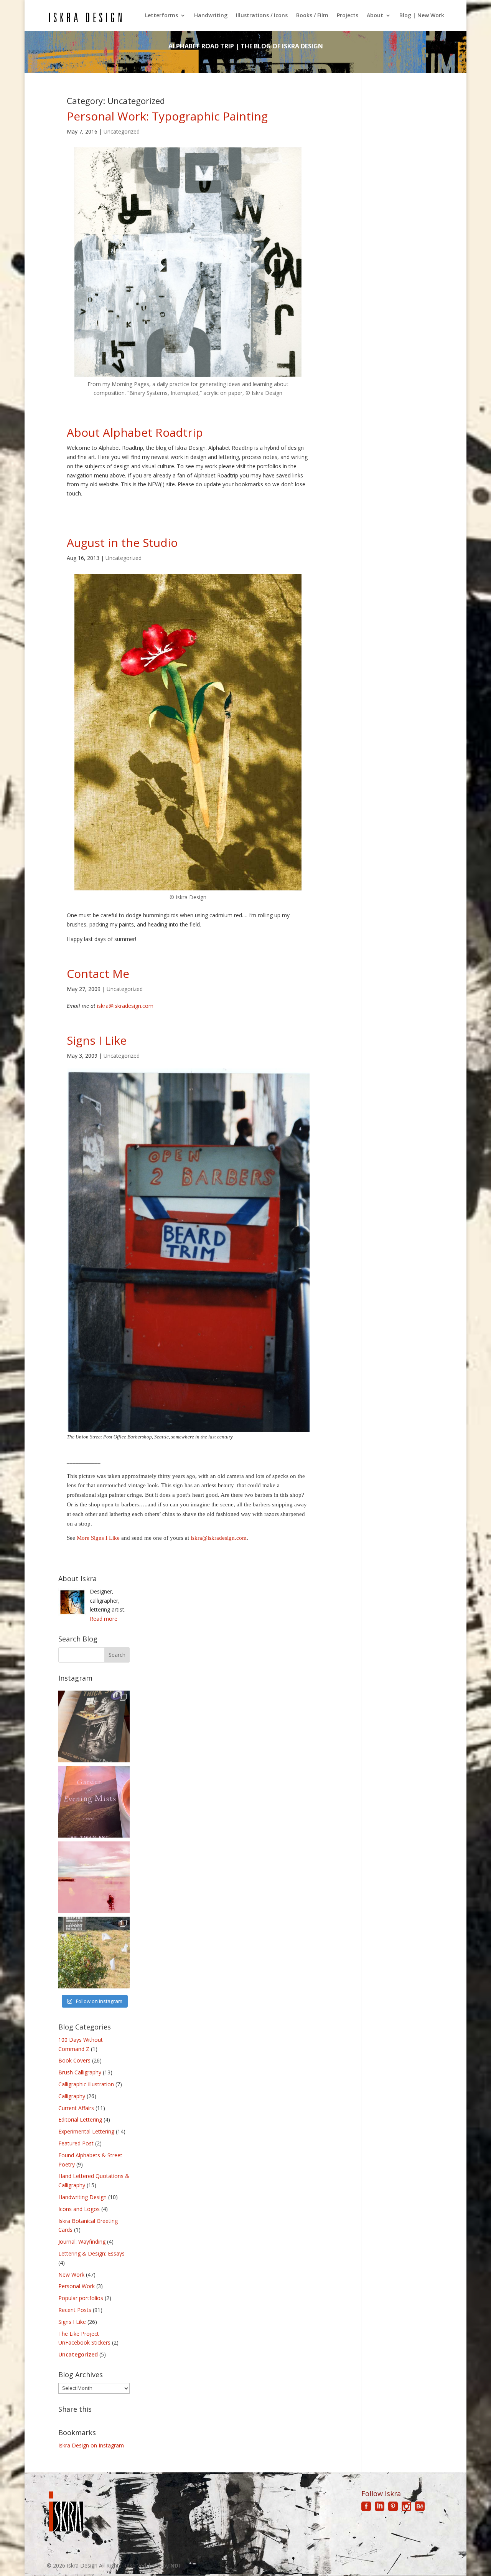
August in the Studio (122, 542)
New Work (71, 2275)
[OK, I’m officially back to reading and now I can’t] (94, 1726)
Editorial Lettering (80, 2119)
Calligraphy (72, 2096)
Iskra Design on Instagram (91, 2445)
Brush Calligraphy (80, 2072)
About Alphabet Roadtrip (135, 432)
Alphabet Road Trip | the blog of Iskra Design (246, 46)
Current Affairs (76, 2108)
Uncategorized (122, 131)
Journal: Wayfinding (82, 2242)
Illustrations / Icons (262, 16)
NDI (175, 2565)
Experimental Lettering (86, 2131)
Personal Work (77, 2286)
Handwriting (211, 16)
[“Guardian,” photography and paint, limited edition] (94, 1877)
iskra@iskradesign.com (125, 1006)
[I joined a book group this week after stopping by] (94, 1802)
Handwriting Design (82, 2197)
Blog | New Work (422, 16)
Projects (348, 16)
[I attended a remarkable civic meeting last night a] (94, 1952)
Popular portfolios (81, 2298)
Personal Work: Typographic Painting (167, 116)
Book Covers (74, 2060)
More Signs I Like (98, 1538)
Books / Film (312, 16)
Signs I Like (97, 1040)
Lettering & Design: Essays (91, 2253)
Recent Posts (75, 2310)
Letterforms (161, 16)
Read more (104, 1619)
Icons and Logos (79, 2209)
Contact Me (98, 973)
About (375, 16)
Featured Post (76, 2143)
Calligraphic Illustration (86, 2084)
